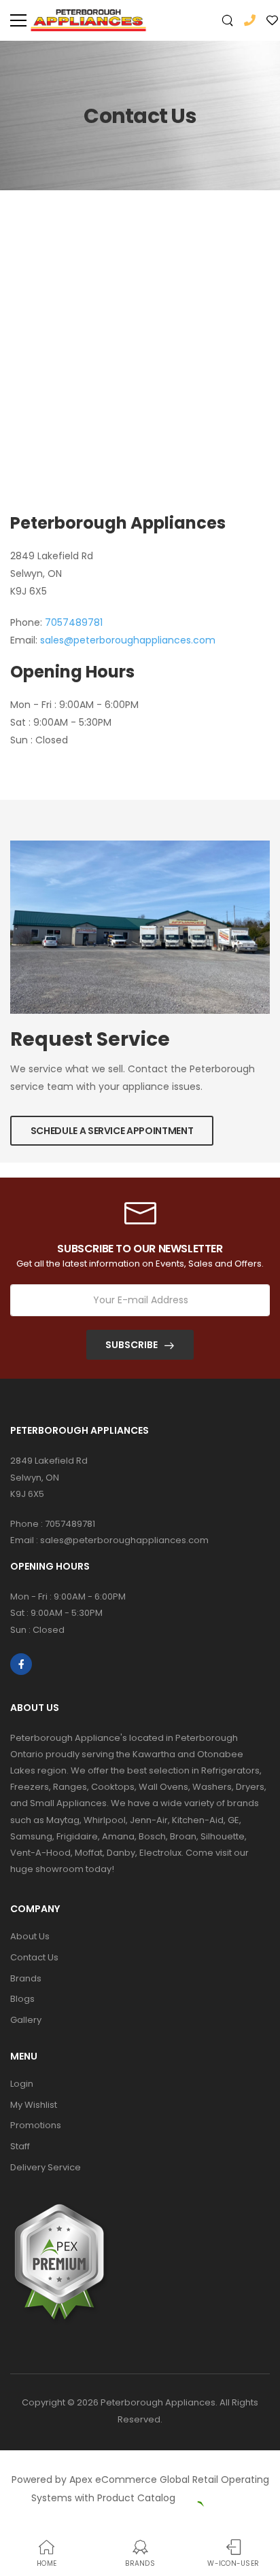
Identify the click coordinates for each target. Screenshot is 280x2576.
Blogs (22, 1999)
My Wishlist (34, 2105)
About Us (30, 1936)
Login (22, 2084)
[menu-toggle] (18, 20)
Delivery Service (46, 2167)
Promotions (36, 2125)
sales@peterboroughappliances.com (128, 640)
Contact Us (34, 1957)
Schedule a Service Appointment (112, 1131)
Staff (20, 2146)
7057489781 (74, 622)
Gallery (26, 2020)
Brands (26, 1978)
